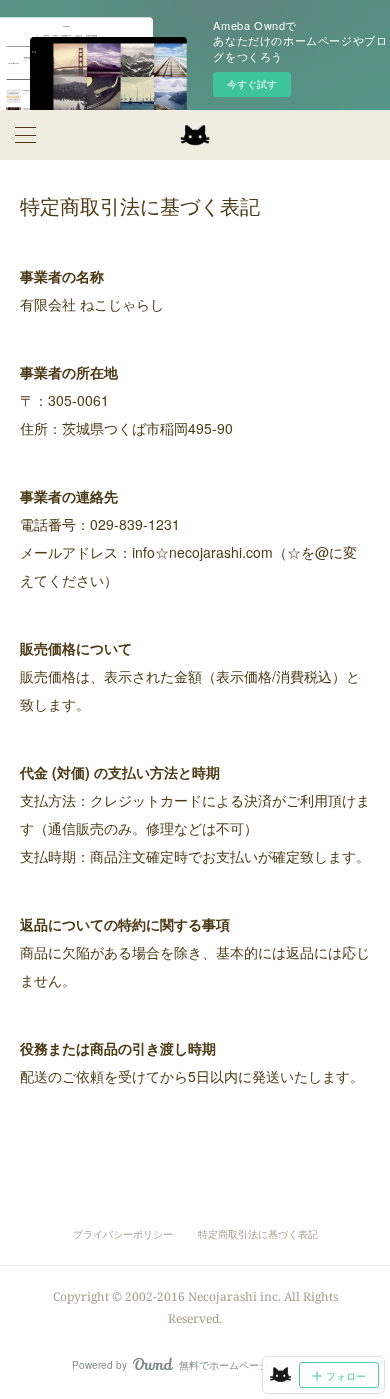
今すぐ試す (252, 84)
